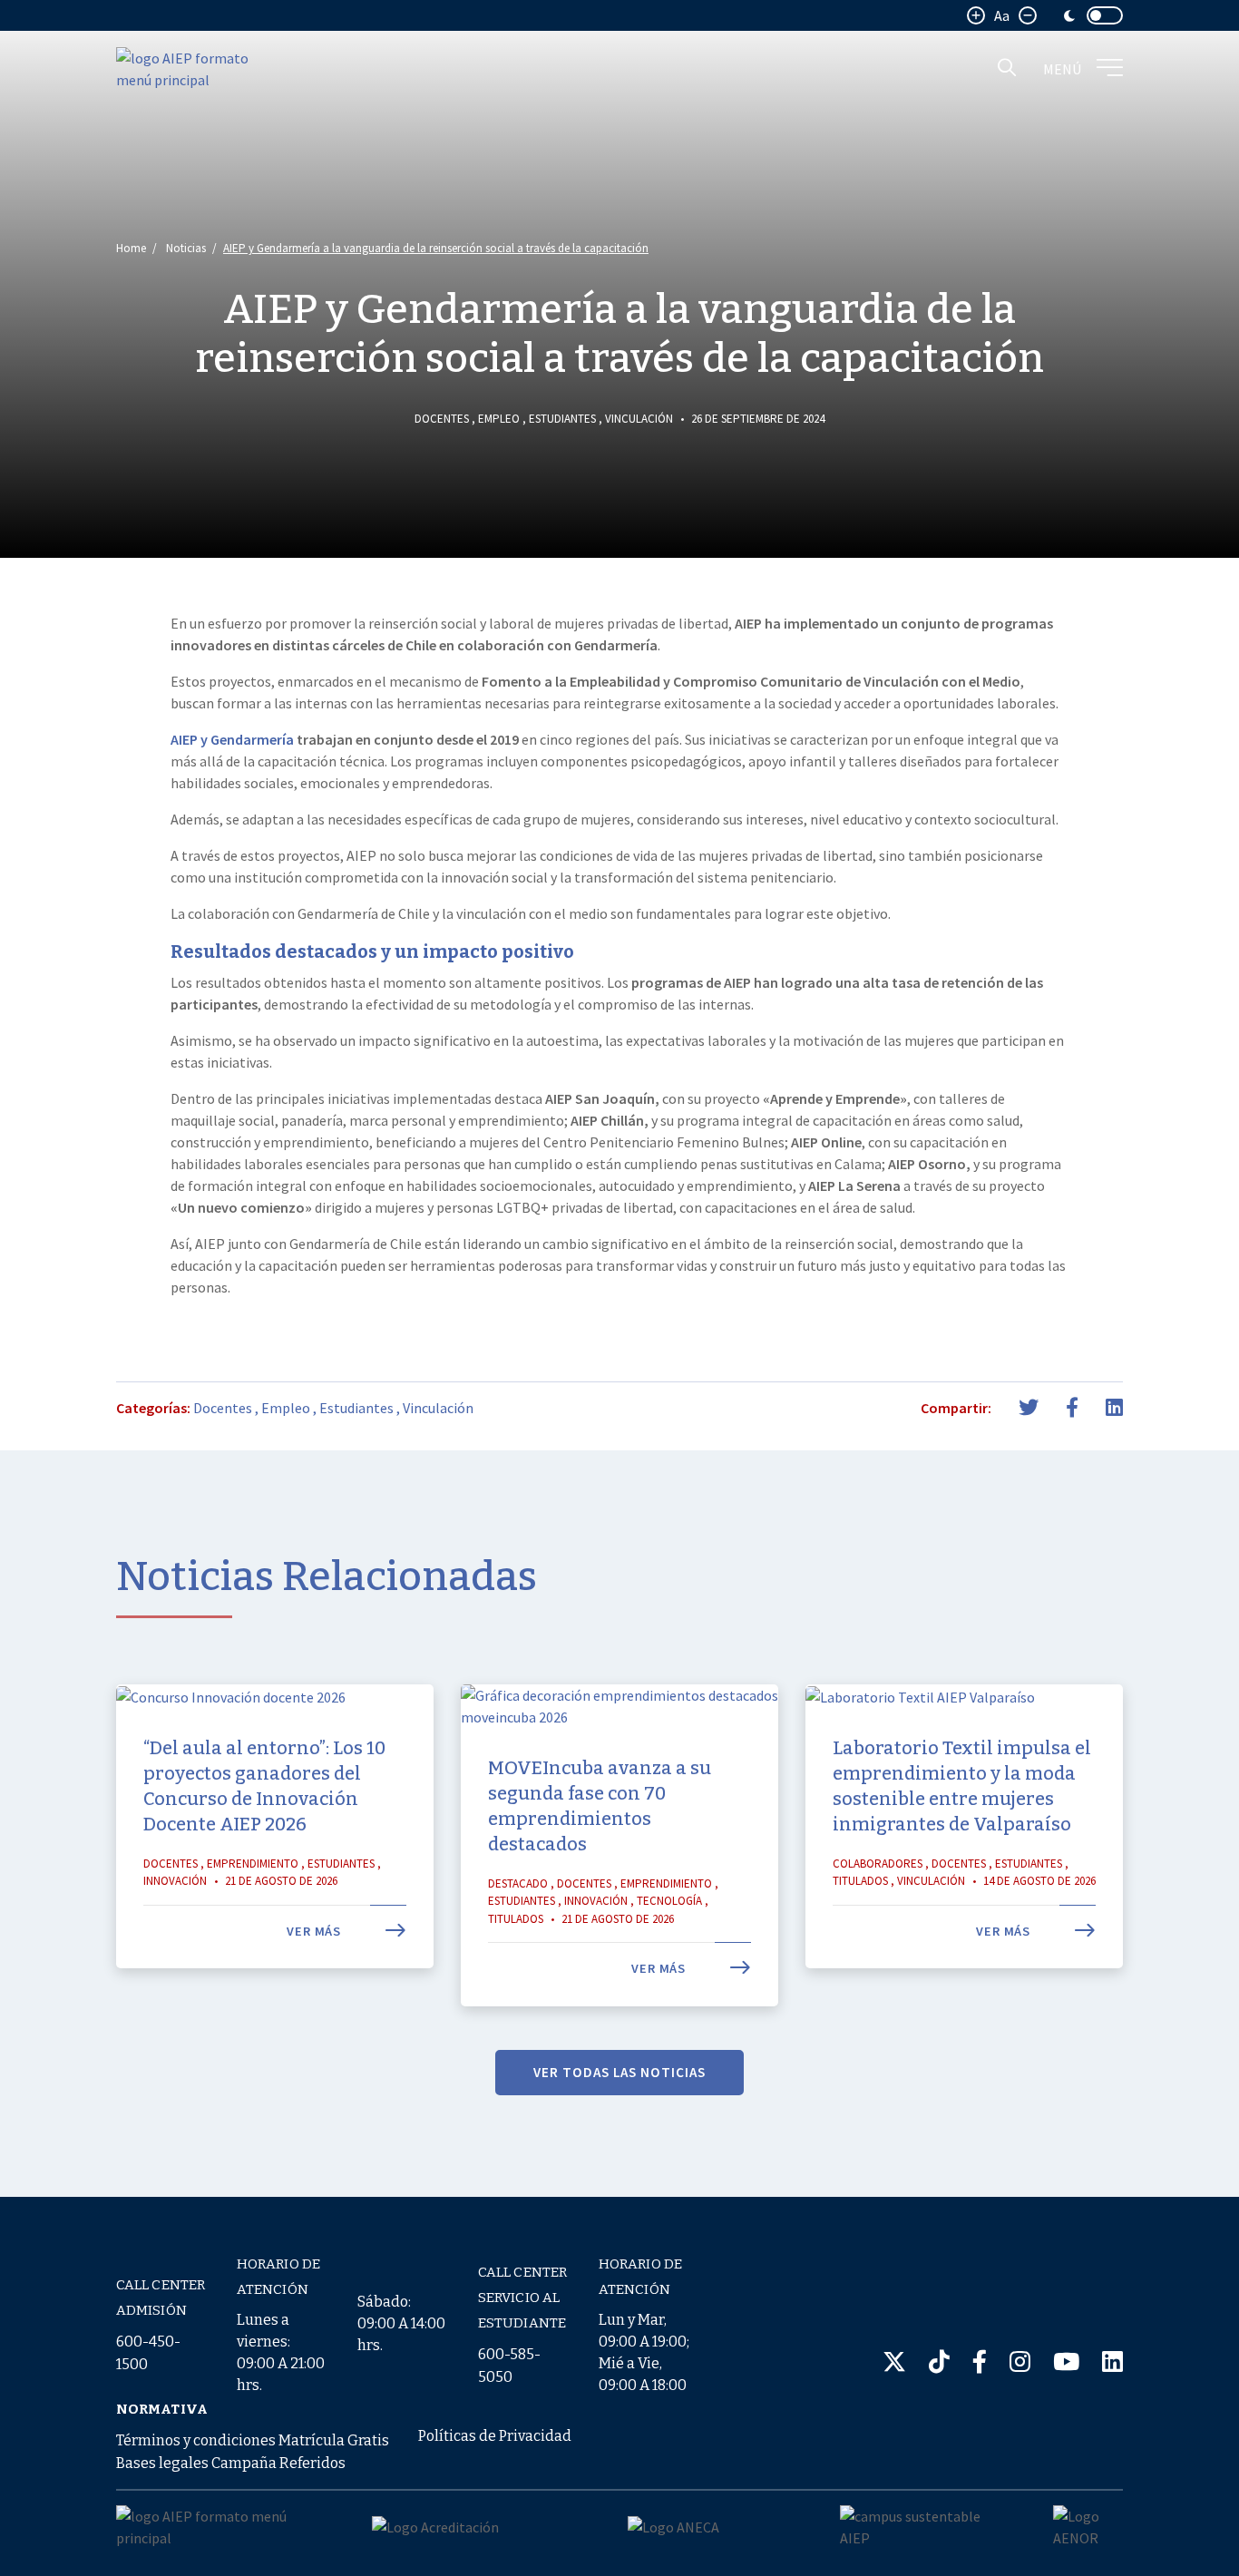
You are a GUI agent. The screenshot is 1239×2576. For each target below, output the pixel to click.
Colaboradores (878, 1864)
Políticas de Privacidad (495, 2436)
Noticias (186, 248)
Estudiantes (562, 419)
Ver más (316, 1931)
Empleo (499, 419)
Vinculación (639, 419)
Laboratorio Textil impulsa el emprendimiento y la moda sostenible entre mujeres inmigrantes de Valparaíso (962, 1786)
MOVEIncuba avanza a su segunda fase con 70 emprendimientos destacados (600, 1806)
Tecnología (669, 1901)
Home (131, 248)
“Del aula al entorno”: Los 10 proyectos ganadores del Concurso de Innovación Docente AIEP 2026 (264, 1786)
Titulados (516, 1919)
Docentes (442, 419)
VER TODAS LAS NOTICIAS (619, 2072)
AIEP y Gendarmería (232, 739)
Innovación (175, 1881)
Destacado (518, 1883)
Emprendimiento (253, 1864)
